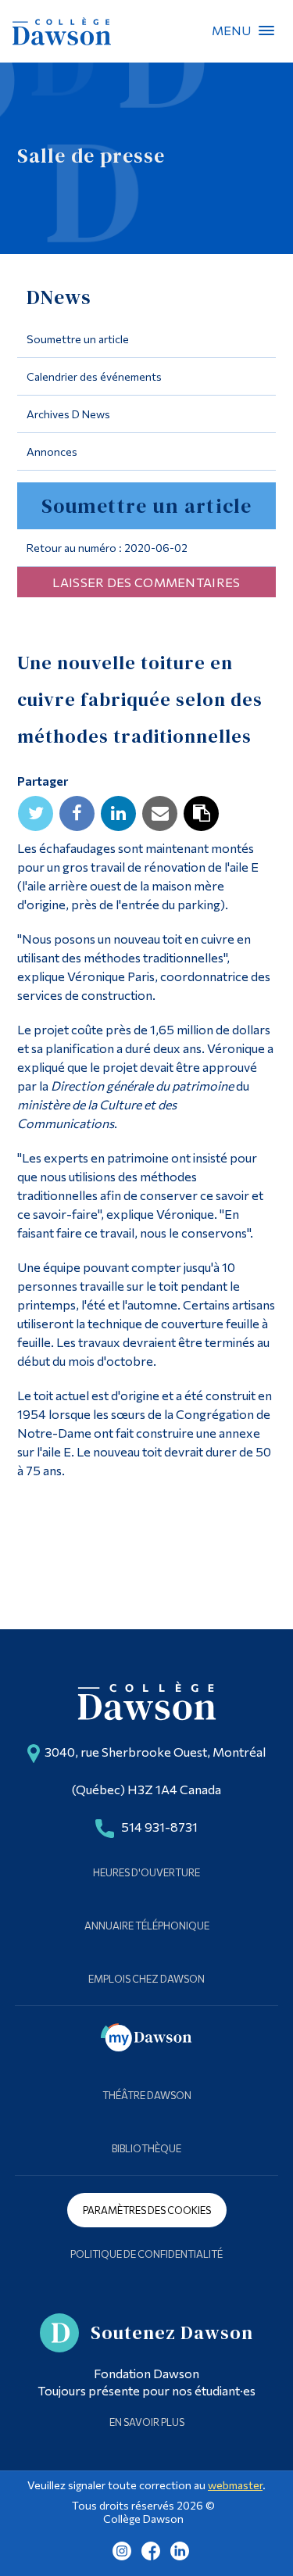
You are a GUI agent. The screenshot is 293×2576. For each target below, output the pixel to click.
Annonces (52, 451)
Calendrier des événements (94, 376)
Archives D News (68, 414)
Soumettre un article (78, 339)
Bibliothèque (146, 2148)
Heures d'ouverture (146, 1872)
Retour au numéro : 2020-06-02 (107, 548)
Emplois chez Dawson (146, 1979)
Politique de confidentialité (146, 2254)
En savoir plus (147, 2422)
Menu (266, 30)
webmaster (235, 2485)
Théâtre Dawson (147, 2095)
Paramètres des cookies (147, 2210)
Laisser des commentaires (146, 582)
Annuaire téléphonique (147, 1926)
